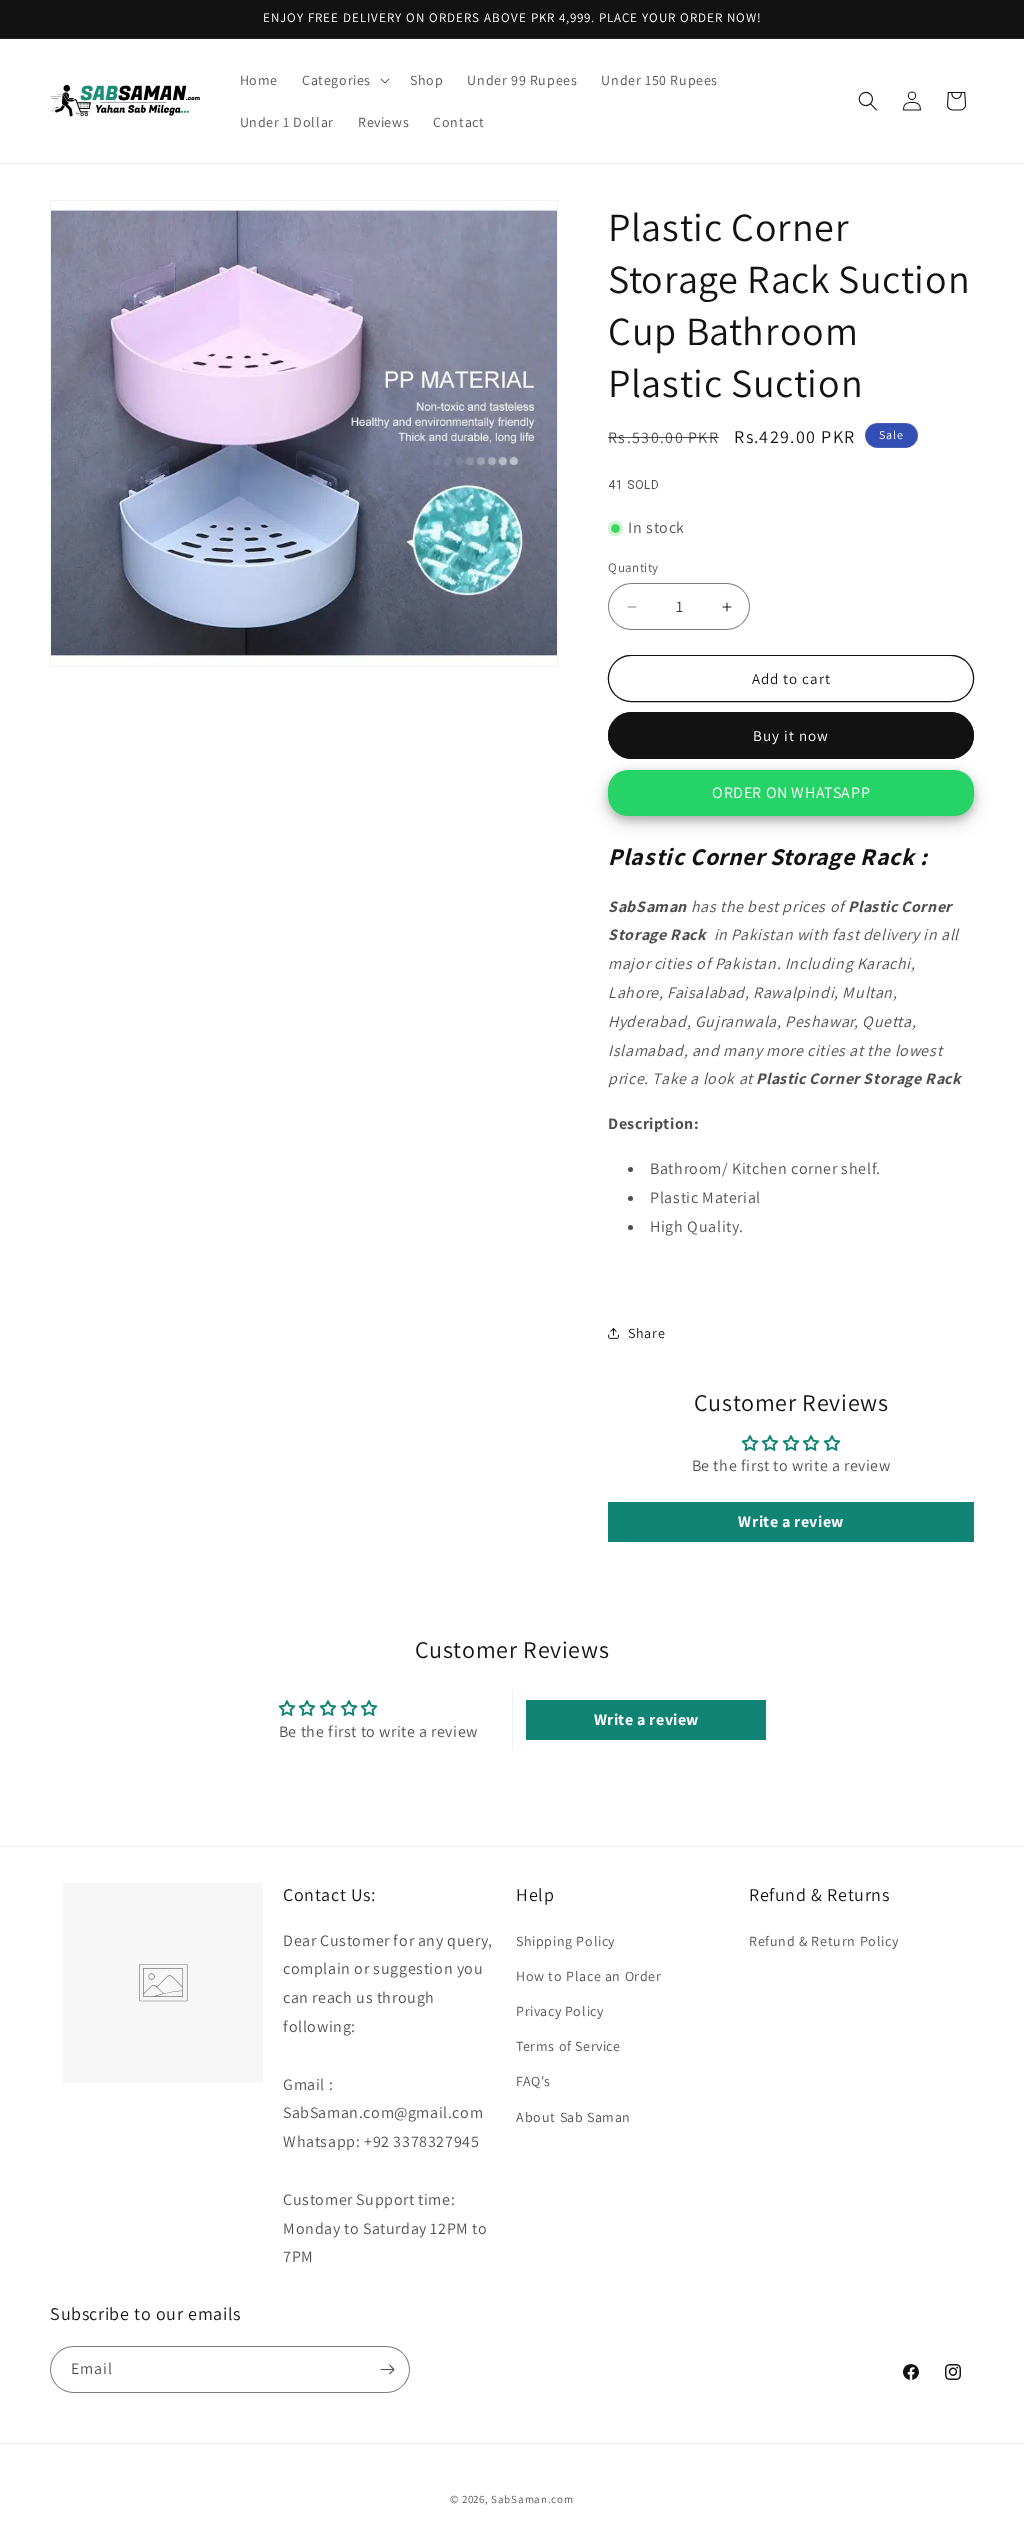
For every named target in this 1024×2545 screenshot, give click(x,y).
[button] (344, 80)
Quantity (633, 567)
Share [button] (646, 1333)
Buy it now (791, 735)
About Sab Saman (573, 2117)
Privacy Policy (559, 2011)
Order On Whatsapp (791, 792)
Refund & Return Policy (823, 1941)
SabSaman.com (532, 2499)
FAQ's (533, 2081)
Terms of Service (568, 2046)
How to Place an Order (589, 1976)
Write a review (790, 1521)
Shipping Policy (565, 1941)
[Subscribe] (387, 2369)
